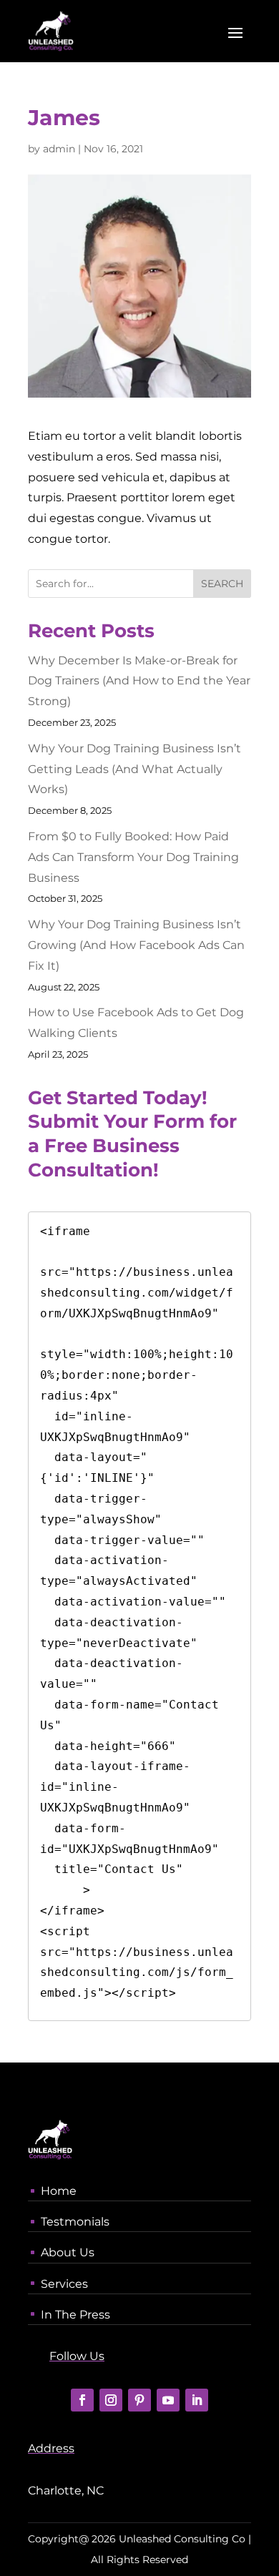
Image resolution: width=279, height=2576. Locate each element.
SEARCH (222, 584)
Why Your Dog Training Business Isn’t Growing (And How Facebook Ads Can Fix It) (136, 945)
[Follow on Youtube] (168, 2400)
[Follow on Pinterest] (139, 2400)
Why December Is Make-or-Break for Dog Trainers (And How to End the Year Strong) (139, 681)
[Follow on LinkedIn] (197, 2400)
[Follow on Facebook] (82, 2400)
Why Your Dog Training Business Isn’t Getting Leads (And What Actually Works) (134, 769)
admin (59, 149)
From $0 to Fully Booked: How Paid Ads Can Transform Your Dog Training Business (133, 857)
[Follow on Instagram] (111, 2400)
